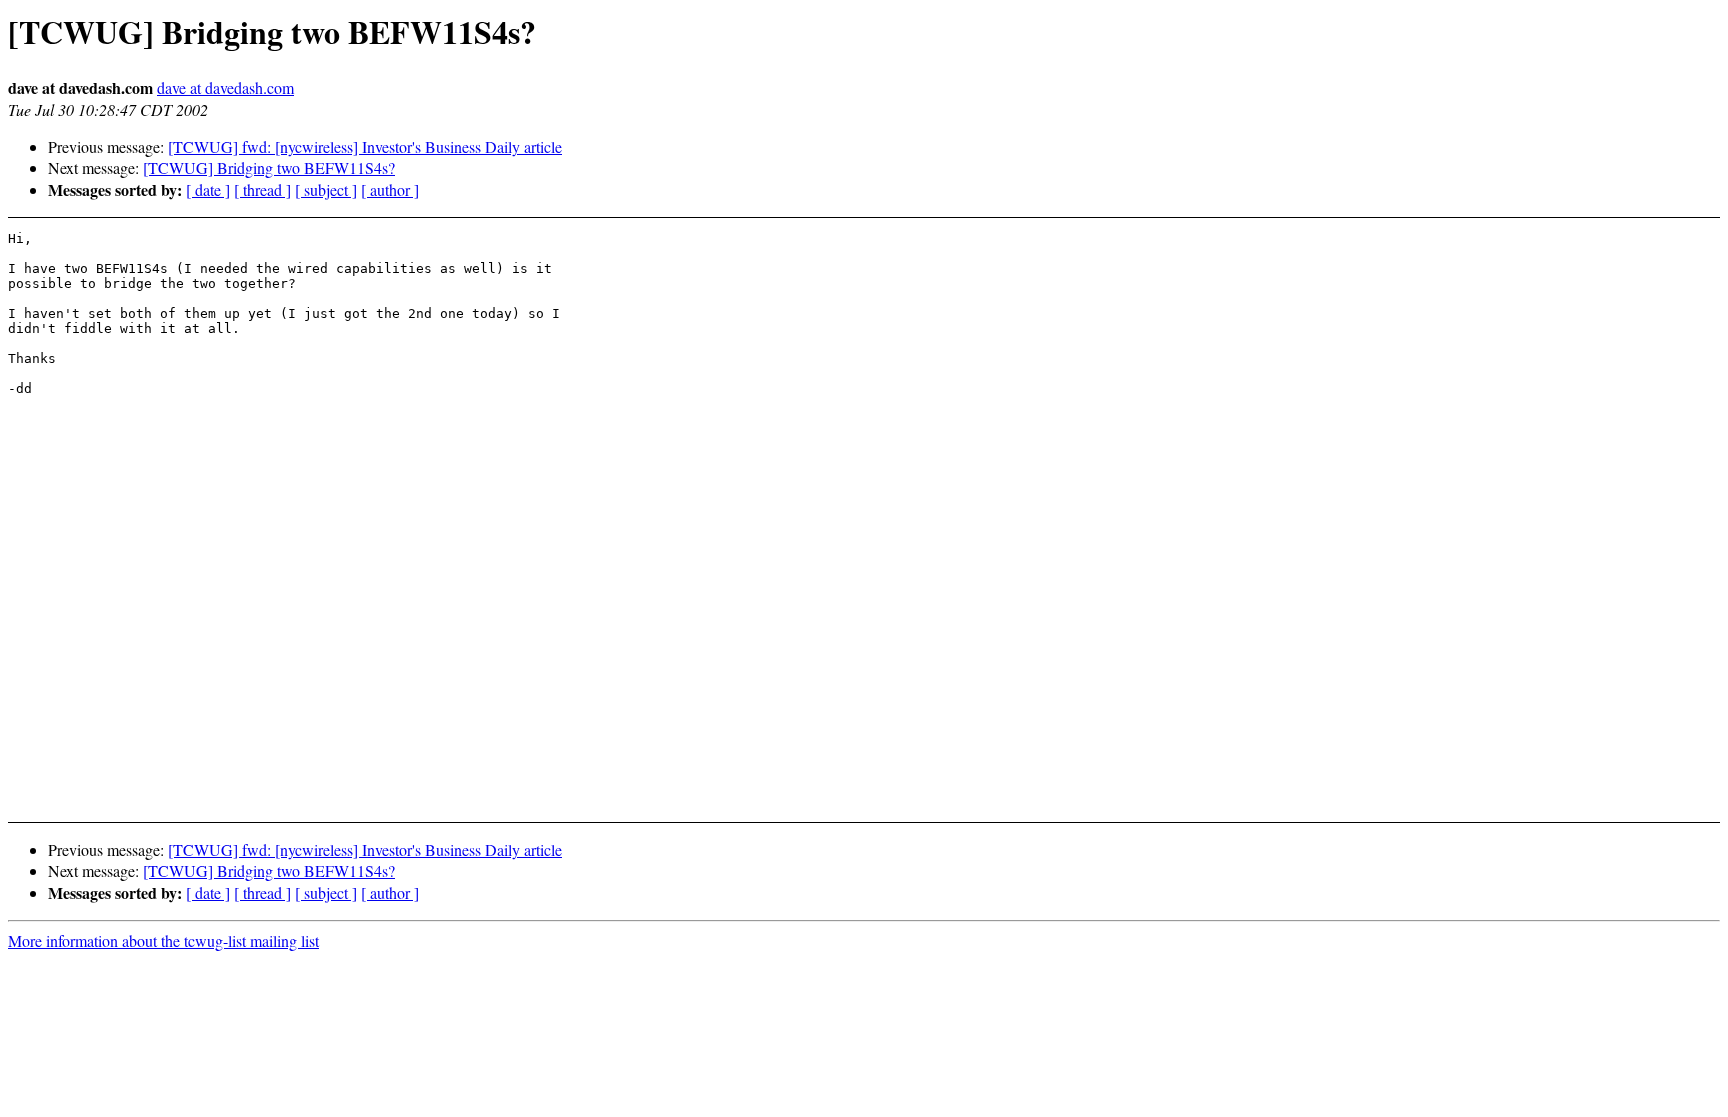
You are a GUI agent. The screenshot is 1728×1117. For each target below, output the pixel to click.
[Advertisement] (1525, 755)
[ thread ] (262, 189)
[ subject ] (326, 189)
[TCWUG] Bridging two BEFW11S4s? (269, 167)
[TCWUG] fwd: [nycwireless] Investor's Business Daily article (365, 146)
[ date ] (208, 189)
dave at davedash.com (225, 87)
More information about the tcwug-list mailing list (163, 940)
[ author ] (390, 189)
